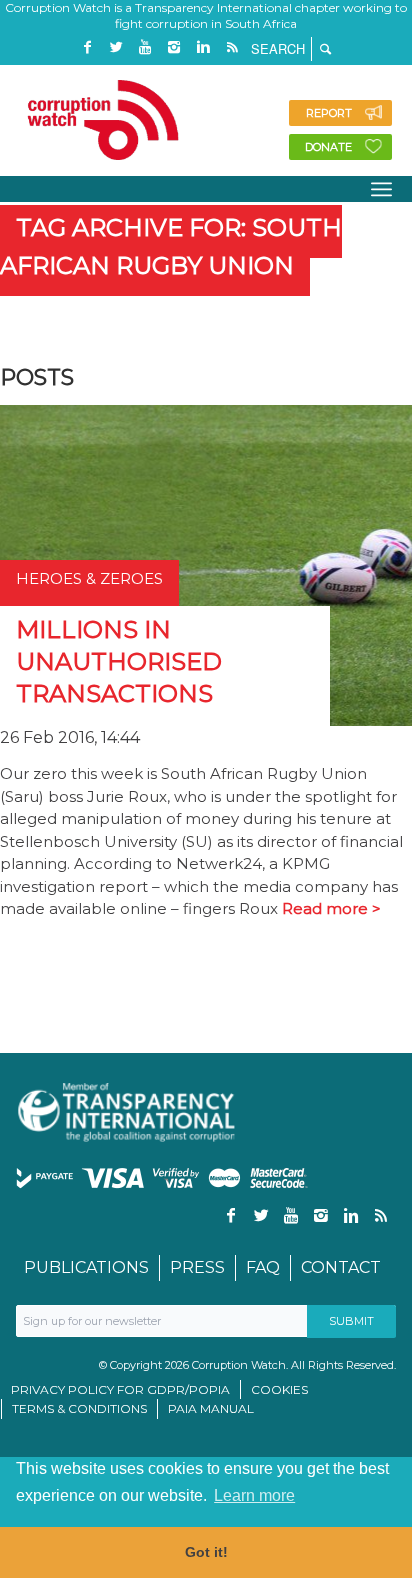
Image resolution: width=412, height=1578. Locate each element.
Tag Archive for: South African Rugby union (171, 246)
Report (329, 113)
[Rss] (232, 47)
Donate (328, 147)
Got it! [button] (206, 1552)
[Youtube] (145, 47)
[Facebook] (87, 47)
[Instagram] (174, 47)
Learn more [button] (254, 1495)
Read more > (331, 908)
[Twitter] (116, 47)
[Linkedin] (203, 47)
